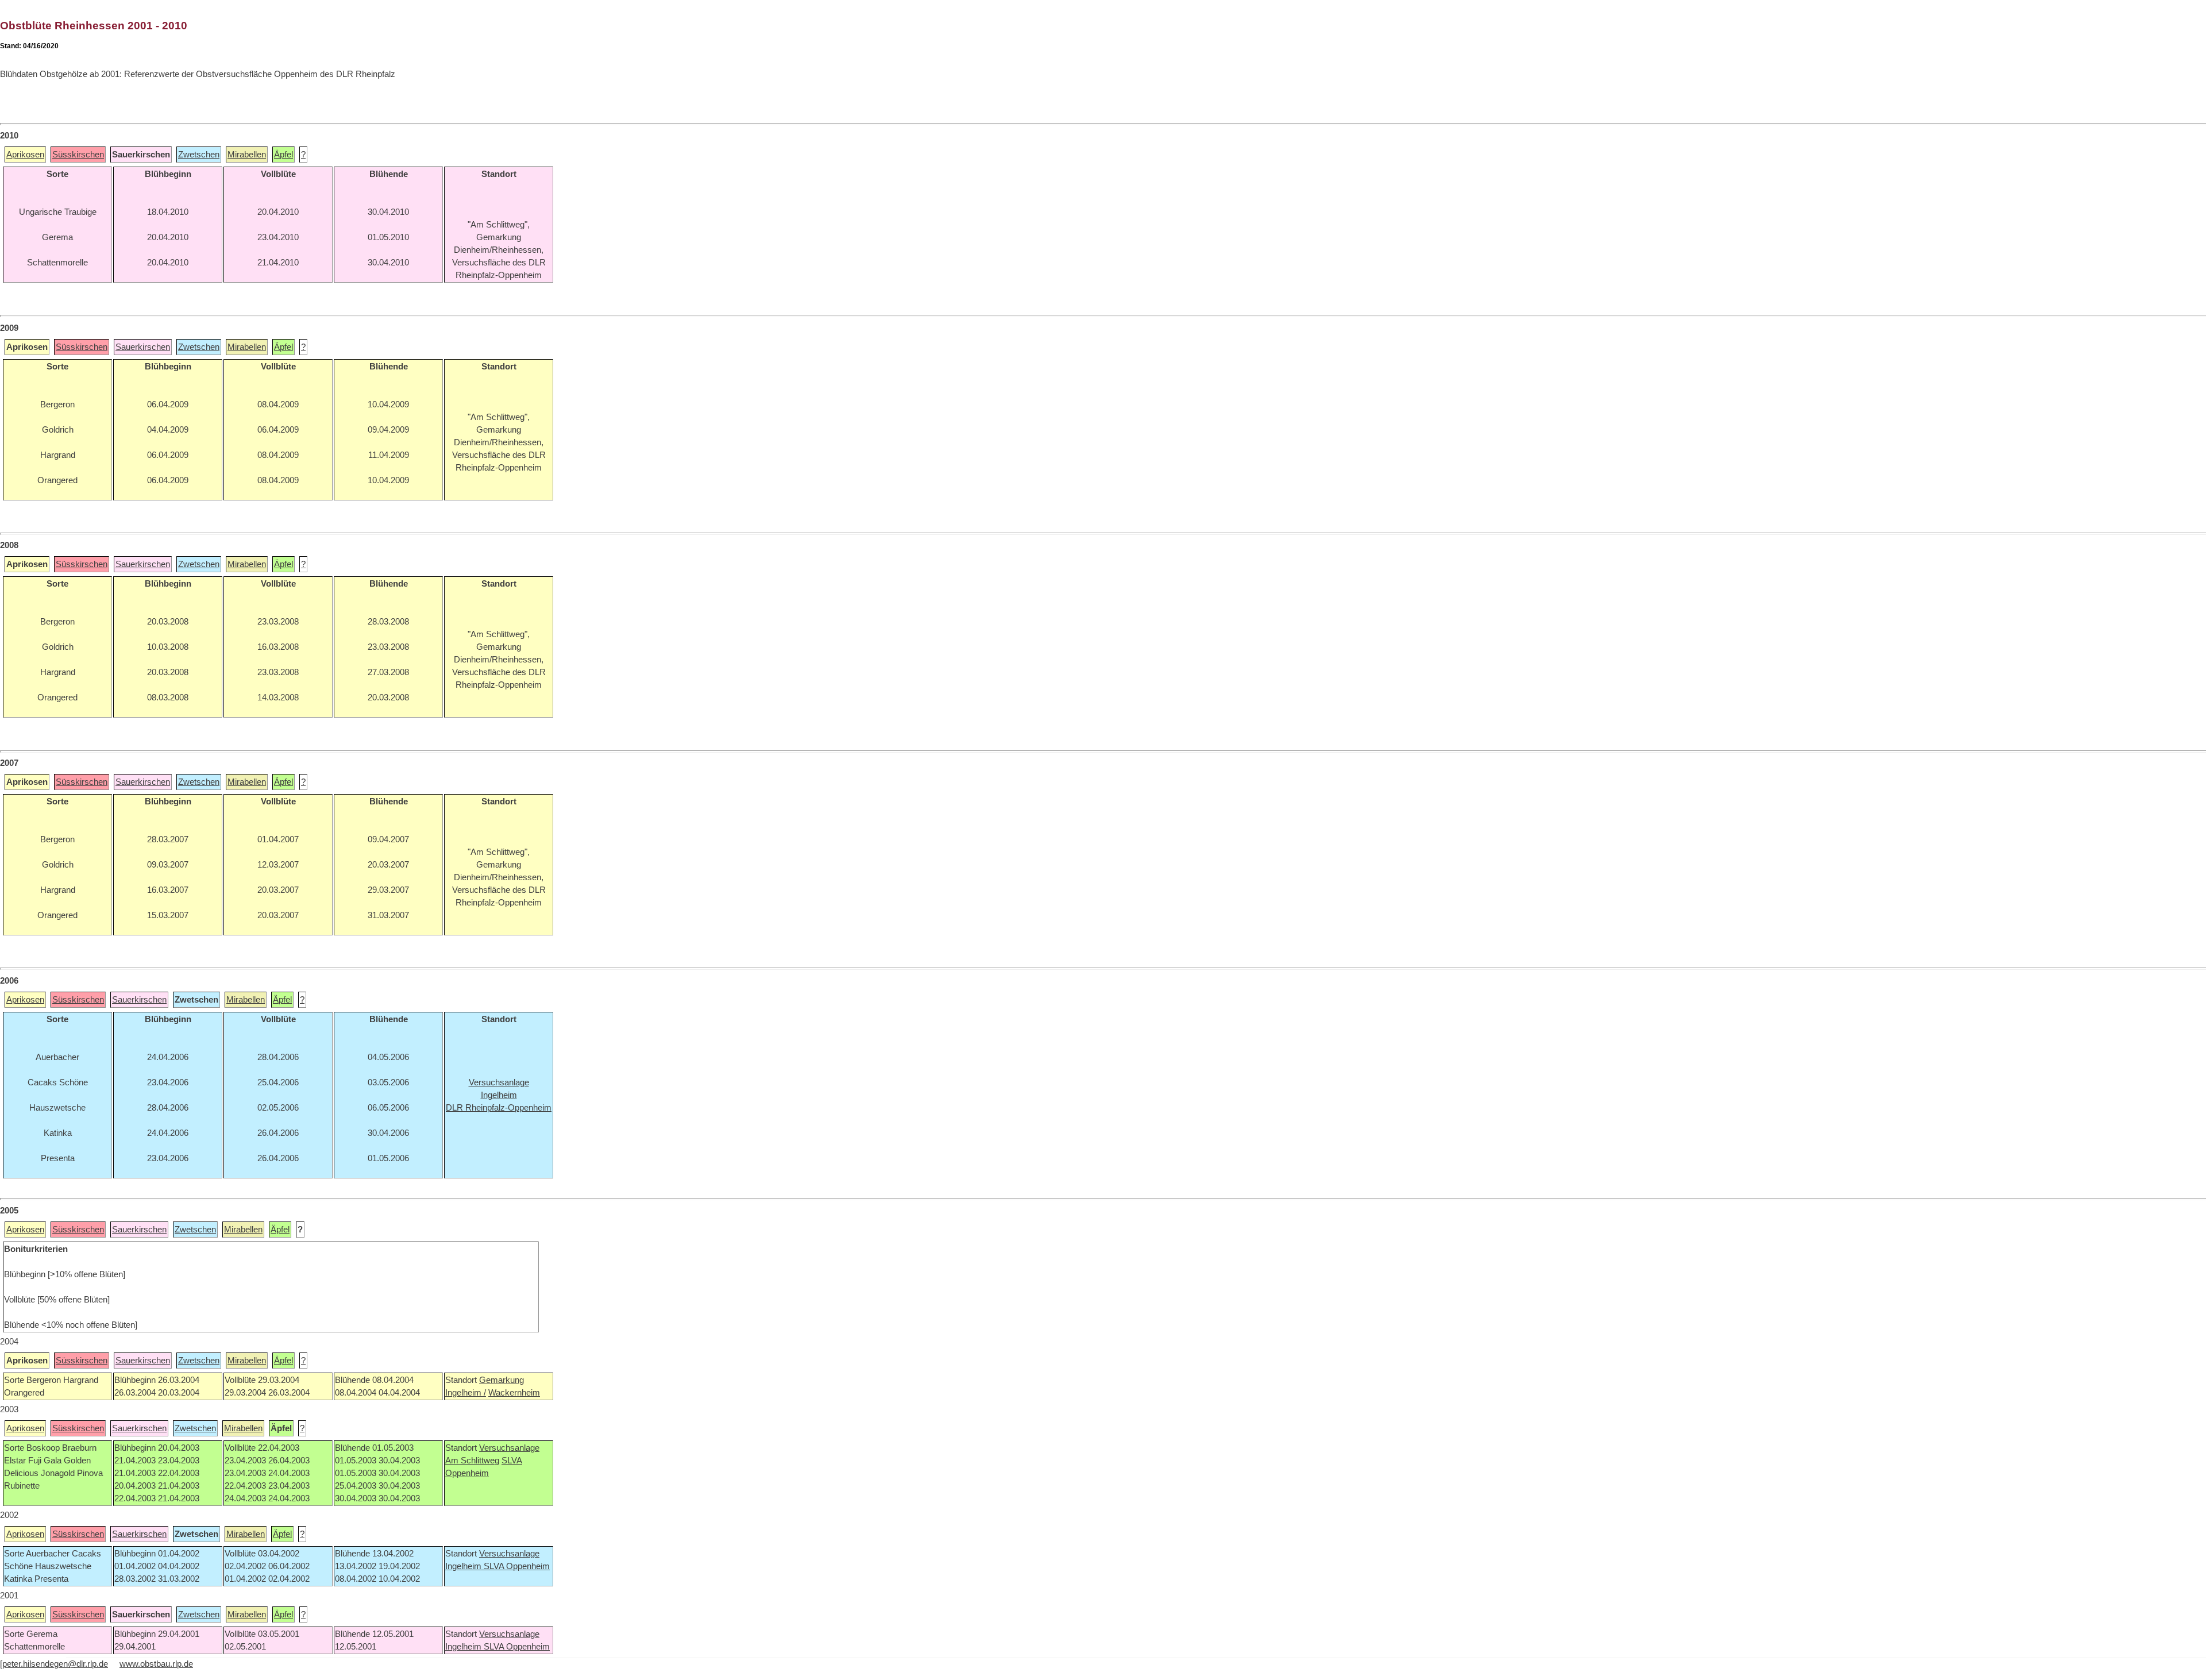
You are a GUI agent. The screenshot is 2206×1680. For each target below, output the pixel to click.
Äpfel (284, 155)
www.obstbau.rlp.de (156, 1664)
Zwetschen (199, 155)
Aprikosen (25, 155)
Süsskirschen (78, 155)
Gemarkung (502, 1380)
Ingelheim (464, 1566)
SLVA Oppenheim (517, 1566)
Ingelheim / (466, 1393)
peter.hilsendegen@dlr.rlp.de (55, 1664)
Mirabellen (247, 155)
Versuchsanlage (509, 1448)
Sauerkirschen (143, 347)
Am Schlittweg (472, 1461)
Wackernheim (514, 1393)
